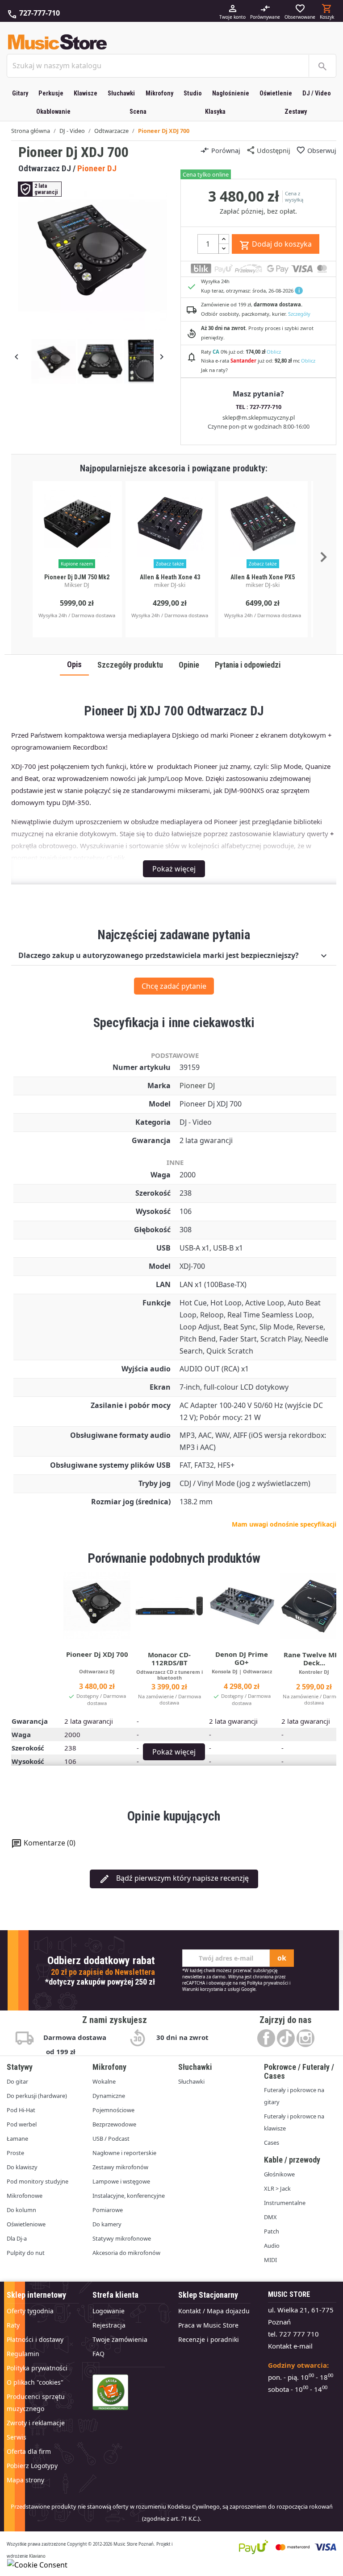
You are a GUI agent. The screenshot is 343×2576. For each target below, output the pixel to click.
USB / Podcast (111, 2138)
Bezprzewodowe (114, 2124)
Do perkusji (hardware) (37, 2096)
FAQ (98, 2354)
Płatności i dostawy (35, 2339)
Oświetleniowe (26, 2224)
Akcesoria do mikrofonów (126, 2253)
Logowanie (109, 2311)
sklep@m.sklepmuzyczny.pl (259, 417)
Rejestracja (109, 2325)
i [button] (299, 291)
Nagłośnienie (231, 93)
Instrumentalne (285, 2203)
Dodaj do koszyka (276, 245)
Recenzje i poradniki (209, 2339)
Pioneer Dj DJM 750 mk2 (77, 577)
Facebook (266, 2038)
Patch (272, 2231)
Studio (193, 93)
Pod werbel (22, 2124)
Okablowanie (53, 112)
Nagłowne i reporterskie (124, 2153)
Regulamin (23, 2354)
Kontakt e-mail (290, 2346)
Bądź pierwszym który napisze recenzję (174, 1879)
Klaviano (37, 2556)
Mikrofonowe (25, 2196)
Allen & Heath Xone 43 (170, 577)
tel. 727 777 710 (293, 2334)
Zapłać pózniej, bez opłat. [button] (258, 211)
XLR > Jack (277, 2188)
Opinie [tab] (189, 665)
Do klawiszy (22, 2167)
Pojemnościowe (113, 2110)
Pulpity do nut (26, 2253)
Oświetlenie (276, 93)
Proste (15, 2153)
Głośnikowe (279, 2174)
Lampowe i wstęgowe (121, 2181)
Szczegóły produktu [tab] (130, 665)
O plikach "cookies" (35, 2382)
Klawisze (86, 93)
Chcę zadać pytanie (174, 986)
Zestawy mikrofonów (120, 2167)
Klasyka (215, 112)
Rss (286, 2038)
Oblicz (274, 352)
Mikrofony (159, 93)
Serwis (17, 2437)
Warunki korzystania (203, 1989)
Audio (272, 2246)
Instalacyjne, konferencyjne (129, 2196)
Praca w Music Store (208, 2325)
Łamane (17, 2138)
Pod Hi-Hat (21, 2110)
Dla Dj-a (17, 2238)
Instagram (305, 2038)
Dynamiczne (109, 2096)
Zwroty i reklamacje (36, 2423)
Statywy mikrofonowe (122, 2238)
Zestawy (296, 112)
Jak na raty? (214, 370)
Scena (138, 112)
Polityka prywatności (268, 1983)
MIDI (270, 2260)
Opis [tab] (74, 665)
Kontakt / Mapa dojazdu (214, 2311)
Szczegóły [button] (299, 314)
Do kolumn (21, 2210)
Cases (272, 2143)
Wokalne (104, 2081)
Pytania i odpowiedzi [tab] (248, 665)
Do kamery (107, 2224)
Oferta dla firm (29, 2451)
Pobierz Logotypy (32, 2466)
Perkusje (51, 93)
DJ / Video (317, 93)
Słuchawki (121, 93)
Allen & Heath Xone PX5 (263, 577)
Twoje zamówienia (120, 2339)
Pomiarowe (108, 2210)
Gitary (20, 93)
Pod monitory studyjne (38, 2181)
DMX (270, 2217)
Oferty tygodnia (30, 2311)
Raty (13, 2325)
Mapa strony (25, 2480)
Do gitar (17, 2081)
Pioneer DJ (197, 1086)
